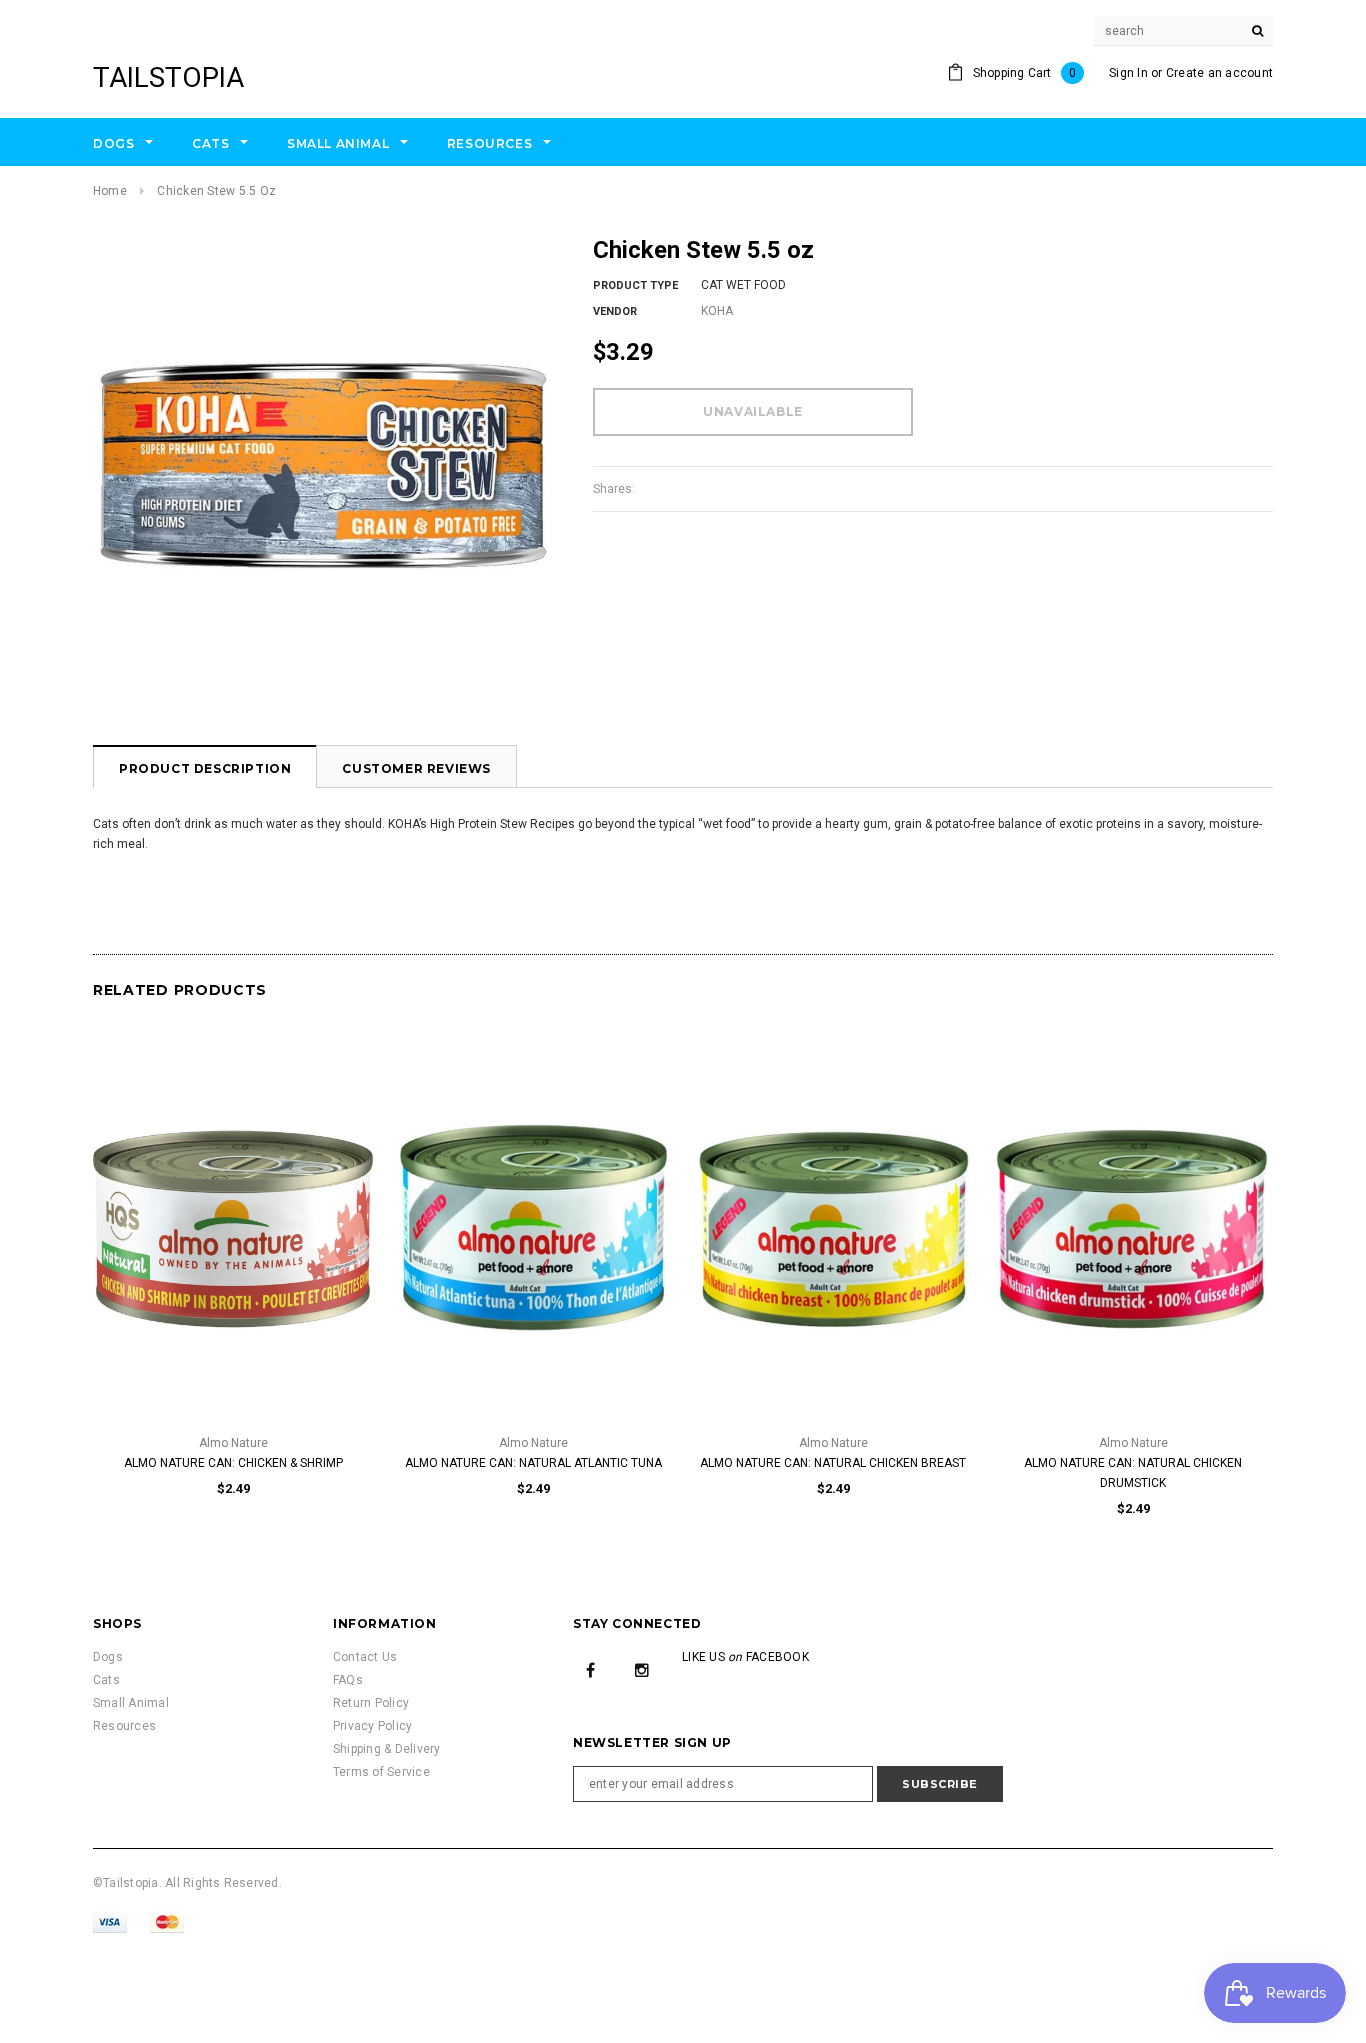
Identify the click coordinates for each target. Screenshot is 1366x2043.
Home (110, 191)
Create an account (1219, 73)
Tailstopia (168, 77)
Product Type (635, 285)
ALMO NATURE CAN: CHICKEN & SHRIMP (233, 1463)
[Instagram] (642, 1669)
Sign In (1128, 73)
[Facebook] (591, 1669)
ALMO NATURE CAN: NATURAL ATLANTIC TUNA (533, 1463)
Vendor (615, 311)
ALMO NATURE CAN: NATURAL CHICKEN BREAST (833, 1463)
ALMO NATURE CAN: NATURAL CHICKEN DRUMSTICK (1133, 1473)
